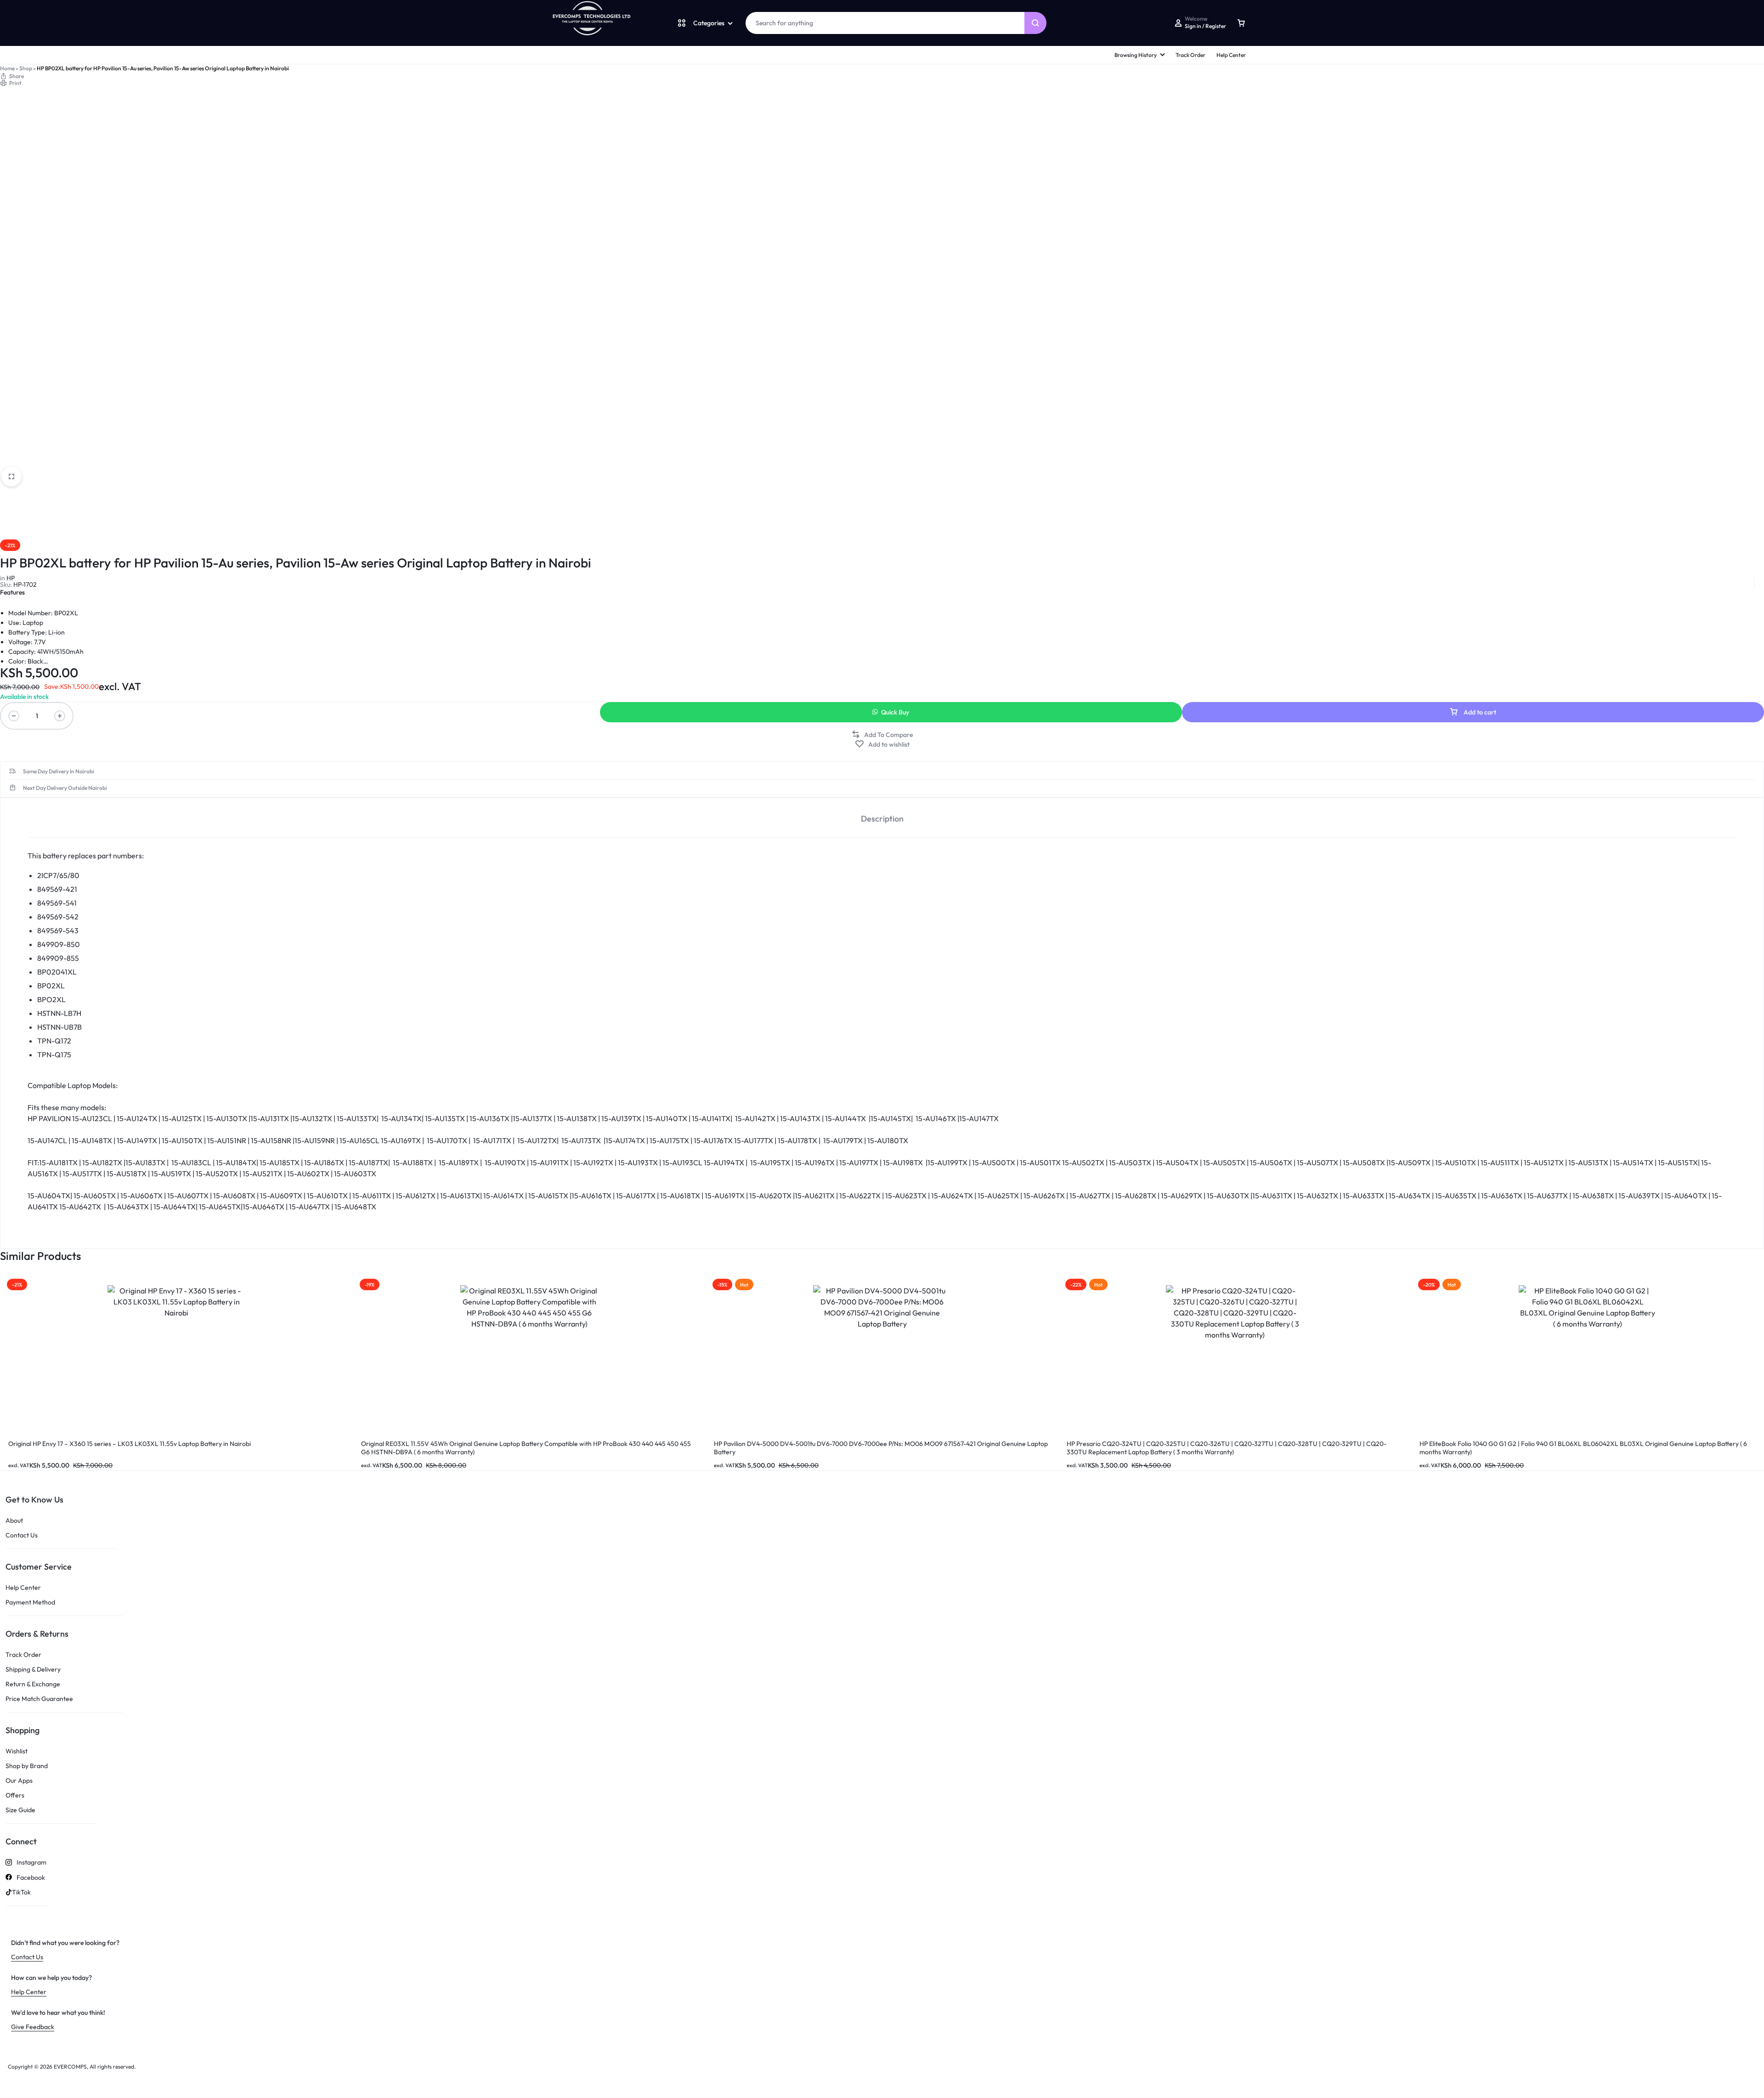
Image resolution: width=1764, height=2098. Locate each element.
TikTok (21, 1892)
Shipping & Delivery (33, 1670)
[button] (882, 734)
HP (11, 578)
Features (12, 592)
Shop (26, 68)
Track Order (1190, 55)
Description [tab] (882, 819)
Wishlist (17, 1751)
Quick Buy (895, 712)
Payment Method (30, 1602)
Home (7, 68)
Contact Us (22, 1535)
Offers (15, 1795)
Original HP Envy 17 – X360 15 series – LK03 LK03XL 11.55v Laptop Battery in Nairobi (130, 1444)
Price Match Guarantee (39, 1699)
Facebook (31, 1878)
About (14, 1521)
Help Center (1231, 55)
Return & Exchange (33, 1684)
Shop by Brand (27, 1766)
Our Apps (19, 1781)
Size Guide (20, 1810)
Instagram (31, 1863)
